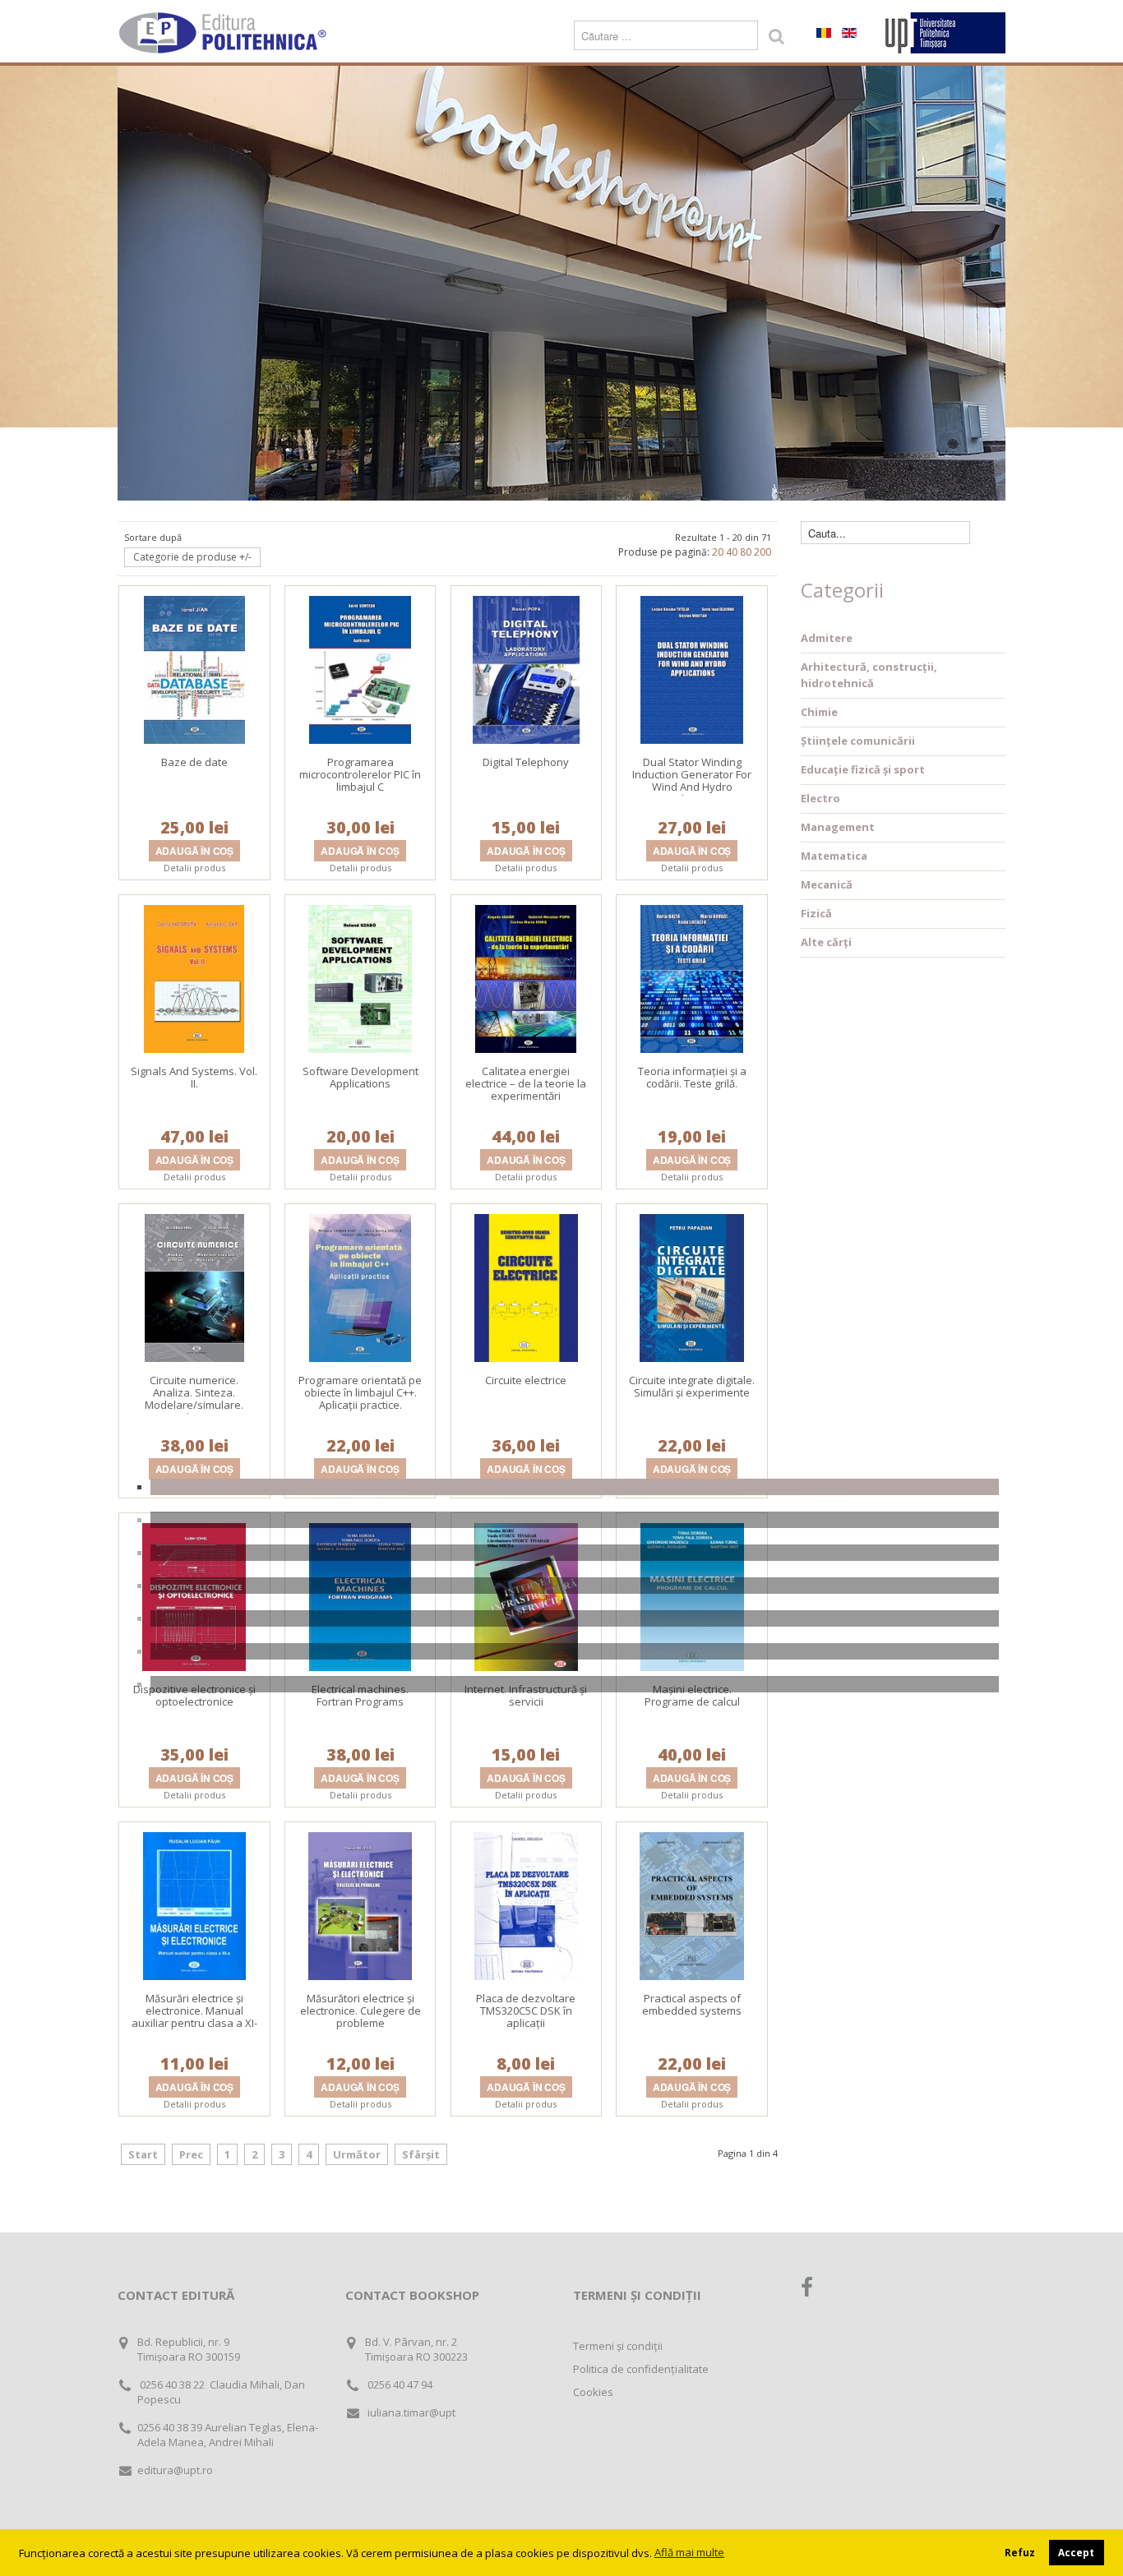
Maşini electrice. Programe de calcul (692, 1695)
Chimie (819, 712)
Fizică (816, 913)
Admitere (827, 638)
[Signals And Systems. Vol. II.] (194, 977)
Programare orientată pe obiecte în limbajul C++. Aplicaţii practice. (360, 1392)
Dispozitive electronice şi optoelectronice (194, 1695)
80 (746, 552)
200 (763, 552)
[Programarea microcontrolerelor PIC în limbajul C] (360, 668)
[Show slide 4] (575, 1586)
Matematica (834, 856)
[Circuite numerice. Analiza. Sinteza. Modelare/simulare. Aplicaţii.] (195, 1286)
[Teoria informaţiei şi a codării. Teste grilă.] (692, 977)
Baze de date (194, 762)
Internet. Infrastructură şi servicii (526, 1695)
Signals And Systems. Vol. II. (194, 1077)
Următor (357, 2154)
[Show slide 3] (575, 1553)
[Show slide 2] (575, 1520)
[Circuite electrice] (526, 1286)
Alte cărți (826, 942)
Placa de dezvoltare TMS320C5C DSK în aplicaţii (526, 2010)
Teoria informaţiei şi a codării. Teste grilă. (692, 1077)
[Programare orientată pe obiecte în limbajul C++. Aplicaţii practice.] (360, 1286)
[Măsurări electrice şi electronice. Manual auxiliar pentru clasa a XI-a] (194, 1904)
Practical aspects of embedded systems (692, 2004)
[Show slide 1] (575, 1487)
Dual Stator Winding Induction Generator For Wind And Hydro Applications (692, 780)
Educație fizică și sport (863, 769)
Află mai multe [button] (689, 2552)
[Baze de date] (194, 668)
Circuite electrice (526, 1380)
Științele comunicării (858, 741)
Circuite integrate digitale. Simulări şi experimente (692, 1386)
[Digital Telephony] (526, 668)
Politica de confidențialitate (641, 2369)
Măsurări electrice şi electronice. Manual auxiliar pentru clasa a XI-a (194, 2017)
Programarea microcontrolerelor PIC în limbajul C (360, 774)
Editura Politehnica (224, 33)
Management (838, 827)
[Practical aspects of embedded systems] (692, 1904)
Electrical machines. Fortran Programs (360, 1695)
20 (718, 552)
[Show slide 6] (575, 1651)
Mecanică (827, 884)
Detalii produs (194, 868)
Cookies (593, 2392)
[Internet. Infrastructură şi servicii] (526, 1595)
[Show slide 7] (575, 1684)
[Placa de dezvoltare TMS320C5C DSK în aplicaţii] (526, 1904)
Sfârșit (421, 2154)
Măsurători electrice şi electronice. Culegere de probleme (360, 2010)
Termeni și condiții (618, 2346)
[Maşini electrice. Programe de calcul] (692, 1595)
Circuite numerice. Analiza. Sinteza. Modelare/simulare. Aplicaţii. (194, 1399)
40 (732, 552)
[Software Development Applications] (360, 977)
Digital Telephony (526, 762)
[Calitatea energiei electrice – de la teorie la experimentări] (526, 977)
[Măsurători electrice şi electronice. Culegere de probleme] (360, 1904)
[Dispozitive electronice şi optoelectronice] (194, 1595)
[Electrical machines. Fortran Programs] (360, 1595)
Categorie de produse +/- (192, 557)
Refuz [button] (1020, 2552)
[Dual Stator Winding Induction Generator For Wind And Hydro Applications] (692, 668)
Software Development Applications (360, 1077)
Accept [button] (1076, 2552)
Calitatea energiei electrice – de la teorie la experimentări (526, 1083)
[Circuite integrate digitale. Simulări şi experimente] (692, 1286)
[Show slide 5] (575, 1618)
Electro (820, 798)
